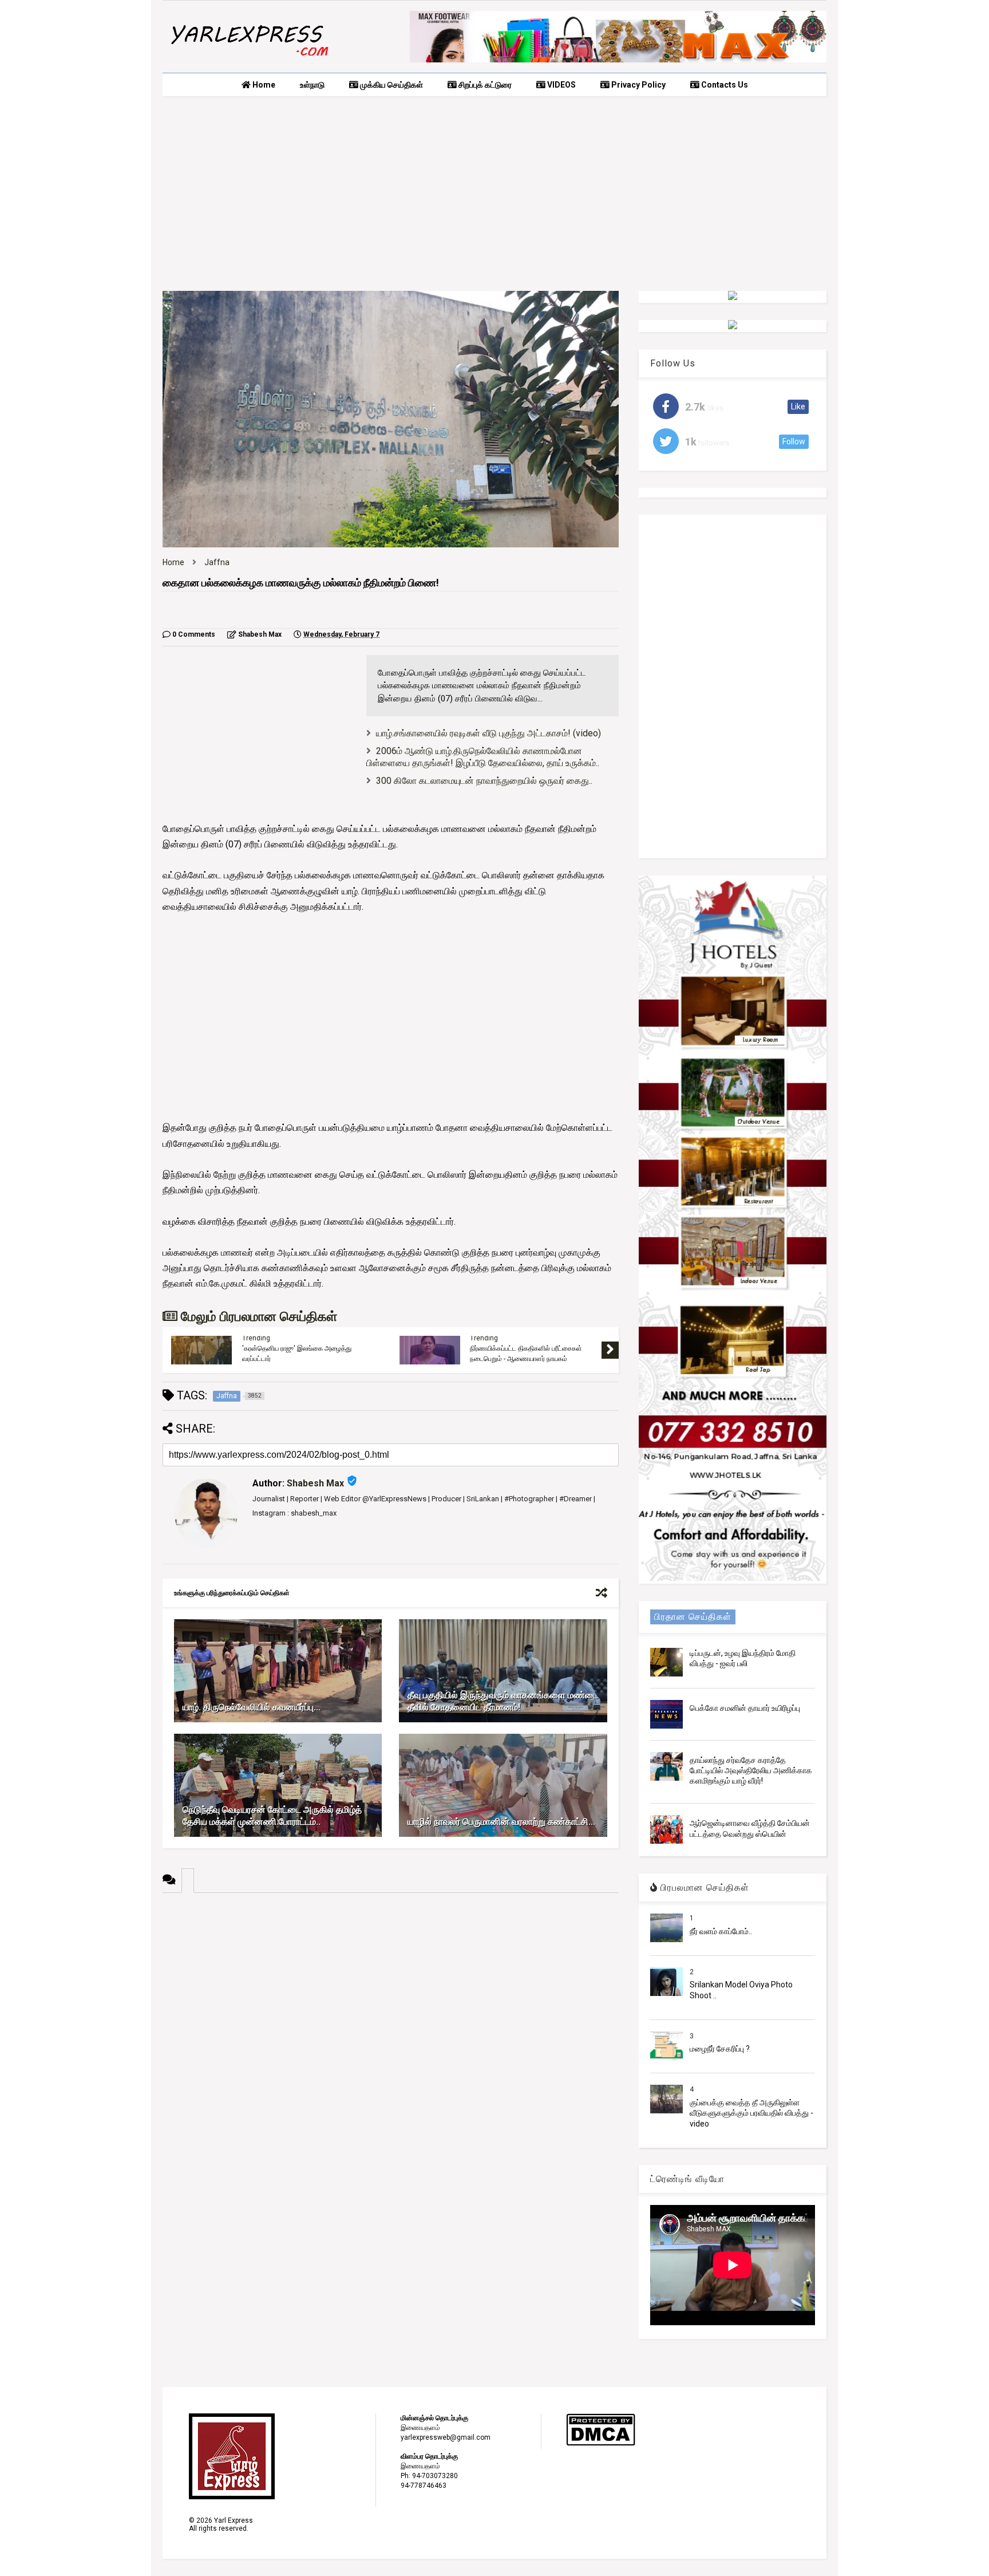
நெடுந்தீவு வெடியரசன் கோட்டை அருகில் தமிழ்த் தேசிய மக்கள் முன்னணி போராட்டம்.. (272, 1816)
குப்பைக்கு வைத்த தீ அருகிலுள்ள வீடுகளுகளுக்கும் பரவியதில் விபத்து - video (751, 2113)
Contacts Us (724, 85)
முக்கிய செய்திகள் (391, 85)
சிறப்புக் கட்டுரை (484, 85)
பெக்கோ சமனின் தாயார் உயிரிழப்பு (745, 1708)
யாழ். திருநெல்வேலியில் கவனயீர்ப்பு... (252, 1707)
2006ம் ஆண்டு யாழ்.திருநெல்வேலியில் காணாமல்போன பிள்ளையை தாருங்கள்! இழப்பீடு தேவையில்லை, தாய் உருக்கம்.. (483, 757)
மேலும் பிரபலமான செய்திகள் (257, 1317)
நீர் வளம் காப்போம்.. (721, 1931)
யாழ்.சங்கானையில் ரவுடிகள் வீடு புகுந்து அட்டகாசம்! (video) (488, 733)
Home (263, 85)
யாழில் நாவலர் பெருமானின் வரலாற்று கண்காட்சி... (501, 1822)
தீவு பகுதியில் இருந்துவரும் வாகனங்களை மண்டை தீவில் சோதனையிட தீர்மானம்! (503, 1701)
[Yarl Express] (248, 58)
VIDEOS (561, 85)
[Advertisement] (494, 194)
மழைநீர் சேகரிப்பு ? (720, 2049)
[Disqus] (391, 2036)
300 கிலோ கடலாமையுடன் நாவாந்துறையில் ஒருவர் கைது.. (484, 781)
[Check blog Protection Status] (601, 2444)
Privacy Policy (638, 85)
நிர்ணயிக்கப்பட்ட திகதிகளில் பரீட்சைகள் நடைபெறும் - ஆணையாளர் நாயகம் (526, 1354)
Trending (256, 1338)
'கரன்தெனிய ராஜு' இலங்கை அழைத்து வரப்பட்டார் (297, 1354)
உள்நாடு (312, 85)
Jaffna (217, 562)
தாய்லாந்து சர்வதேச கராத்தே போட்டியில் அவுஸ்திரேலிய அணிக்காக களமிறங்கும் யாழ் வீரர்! (751, 1770)
